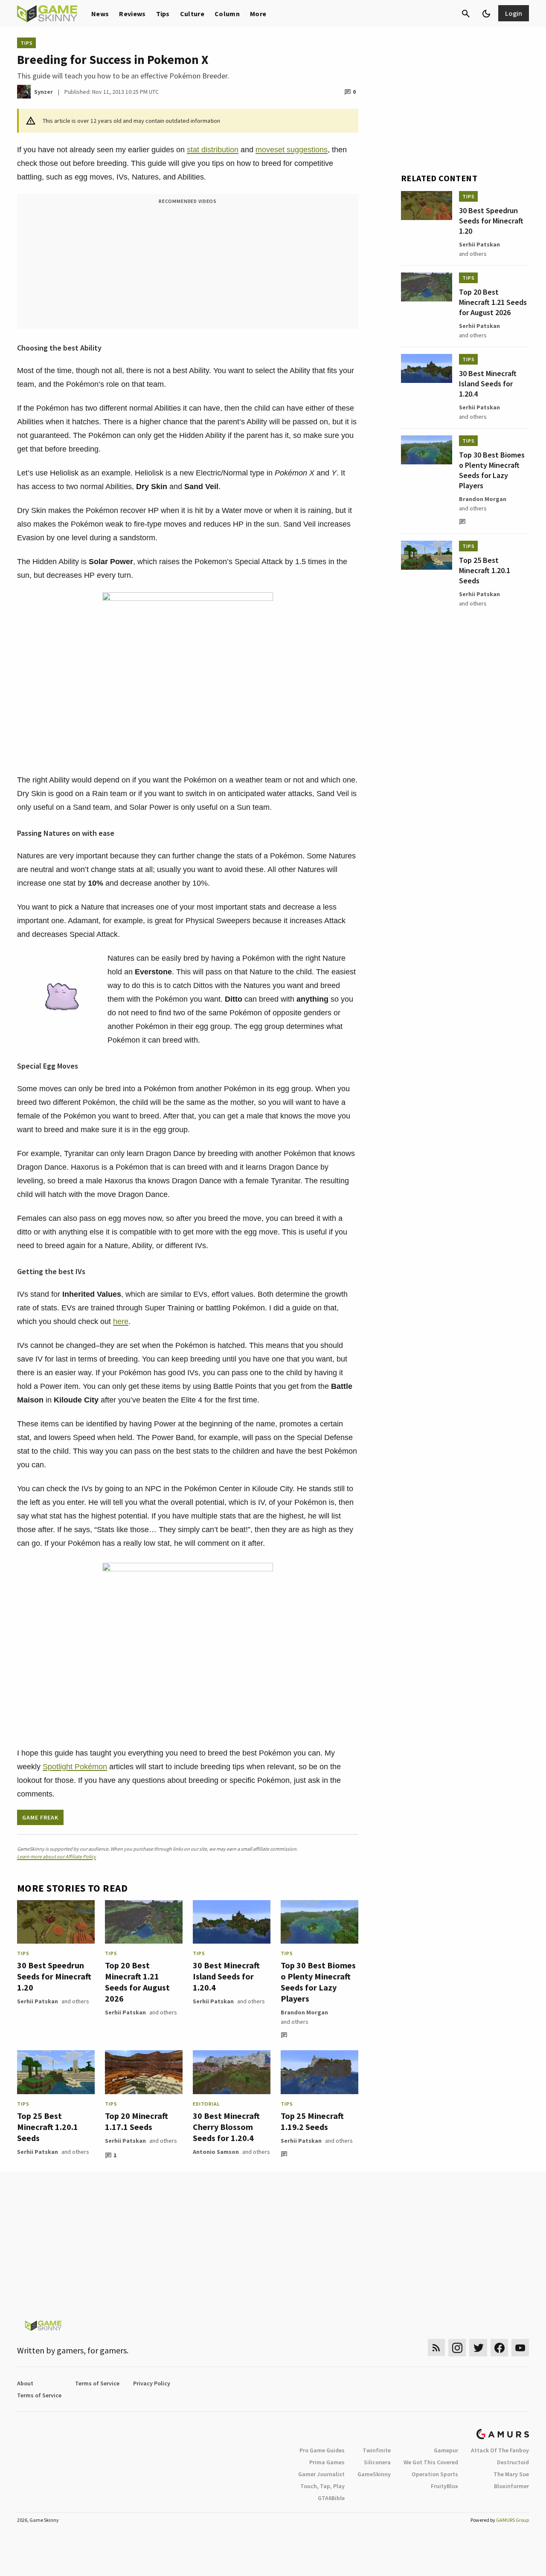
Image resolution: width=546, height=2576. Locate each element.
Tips (163, 14)
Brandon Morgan (304, 2012)
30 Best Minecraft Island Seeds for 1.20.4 (226, 1976)
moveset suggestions (292, 150)
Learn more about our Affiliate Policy (57, 1856)
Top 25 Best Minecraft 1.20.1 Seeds (48, 2127)
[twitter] (478, 2348)
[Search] (466, 14)
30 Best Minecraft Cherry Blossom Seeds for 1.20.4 (226, 2127)
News (100, 14)
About (25, 2383)
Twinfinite (377, 2450)
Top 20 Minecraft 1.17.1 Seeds (136, 2121)
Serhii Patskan (38, 2001)
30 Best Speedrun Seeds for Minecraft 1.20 (54, 1976)
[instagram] (457, 2348)
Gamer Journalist (321, 2474)
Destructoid (513, 2462)
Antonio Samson (216, 2152)
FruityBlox (444, 2486)
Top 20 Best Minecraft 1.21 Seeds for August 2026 (137, 1982)
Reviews (132, 14)
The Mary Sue (511, 2474)
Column (227, 14)
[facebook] (499, 2348)
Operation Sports (435, 2474)
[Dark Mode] (486, 14)
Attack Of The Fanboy (500, 2450)
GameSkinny (374, 2474)
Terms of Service (97, 2383)
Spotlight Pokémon (75, 1767)
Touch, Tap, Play (322, 2486)
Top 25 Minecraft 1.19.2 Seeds (312, 2121)
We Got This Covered (431, 2462)
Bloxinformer (511, 2486)
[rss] (436, 2348)
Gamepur (446, 2450)
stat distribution (213, 150)
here (121, 1321)
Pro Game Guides (322, 2450)
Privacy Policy (152, 2383)
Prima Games (327, 2462)
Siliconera (377, 2462)
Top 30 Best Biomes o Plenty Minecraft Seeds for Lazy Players (318, 1982)
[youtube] (520, 2348)
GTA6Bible (331, 2498)
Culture (192, 14)
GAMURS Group (513, 2520)
